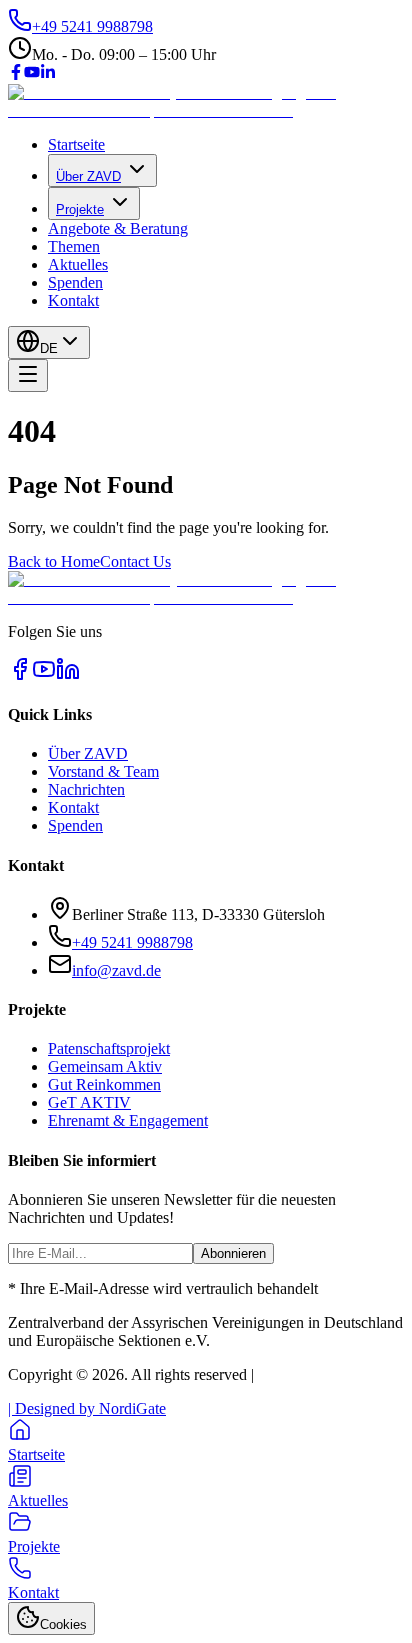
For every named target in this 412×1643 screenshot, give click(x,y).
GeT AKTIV (89, 1102)
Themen (74, 246)
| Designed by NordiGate (87, 1408)
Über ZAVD (88, 176)
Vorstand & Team (103, 771)
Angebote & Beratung (118, 228)
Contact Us (135, 561)
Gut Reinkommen (104, 1084)
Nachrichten (86, 789)
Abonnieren (233, 1253)
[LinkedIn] (48, 74)
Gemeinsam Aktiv (105, 1066)
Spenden (75, 282)
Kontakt (73, 300)
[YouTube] (32, 74)
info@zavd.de (116, 970)
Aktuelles (78, 264)
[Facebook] (16, 74)
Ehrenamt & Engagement (128, 1120)
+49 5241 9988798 (132, 942)
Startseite (76, 144)
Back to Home (54, 561)
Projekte (80, 209)
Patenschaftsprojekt (109, 1048)
